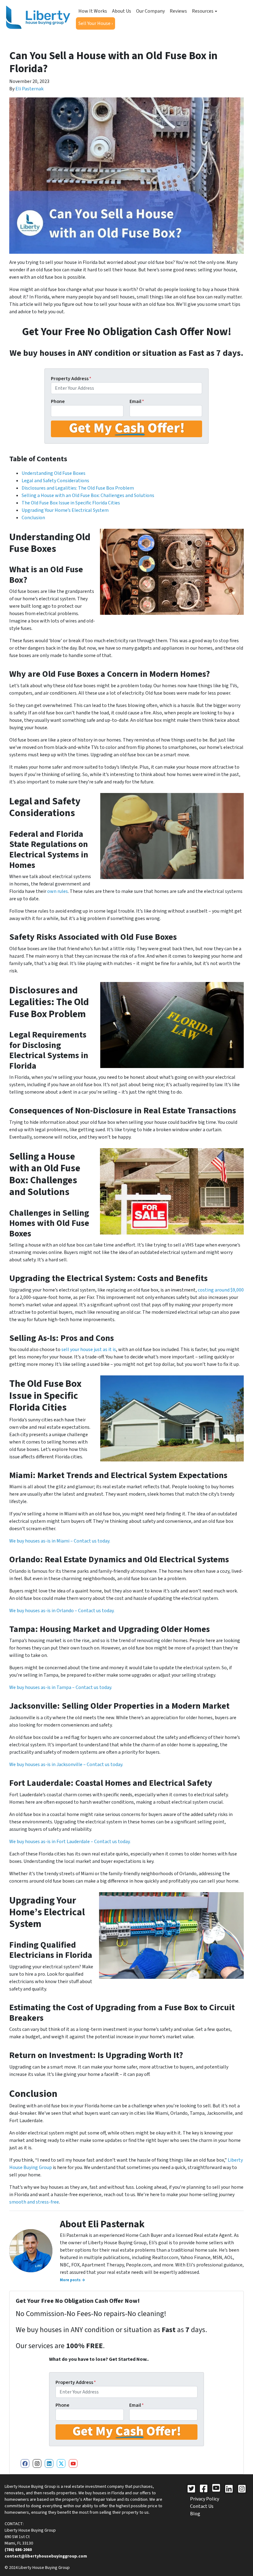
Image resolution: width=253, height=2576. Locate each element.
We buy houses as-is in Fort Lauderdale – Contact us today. (70, 1842)
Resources (203, 11)
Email (137, 401)
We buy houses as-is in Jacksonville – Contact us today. (66, 1765)
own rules (58, 891)
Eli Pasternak (29, 89)
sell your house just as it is (89, 1350)
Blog (195, 2514)
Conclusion (33, 518)
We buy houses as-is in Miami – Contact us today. (60, 1541)
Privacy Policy (205, 2499)
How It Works (93, 11)
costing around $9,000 (221, 1290)
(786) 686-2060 (18, 2550)
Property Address (71, 379)
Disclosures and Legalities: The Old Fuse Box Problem (78, 488)
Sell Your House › (95, 23)
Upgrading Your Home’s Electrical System (65, 510)
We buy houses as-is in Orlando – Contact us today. (62, 1611)
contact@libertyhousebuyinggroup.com (46, 2556)
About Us (122, 11)
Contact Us (202, 2506)
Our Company (150, 11)
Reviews (178, 11)
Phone (58, 401)
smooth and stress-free (34, 2202)
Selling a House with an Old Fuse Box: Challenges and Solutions (88, 495)
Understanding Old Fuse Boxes (54, 473)
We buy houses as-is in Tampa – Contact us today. (61, 1687)
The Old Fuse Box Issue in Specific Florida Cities (71, 503)
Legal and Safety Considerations (55, 481)
